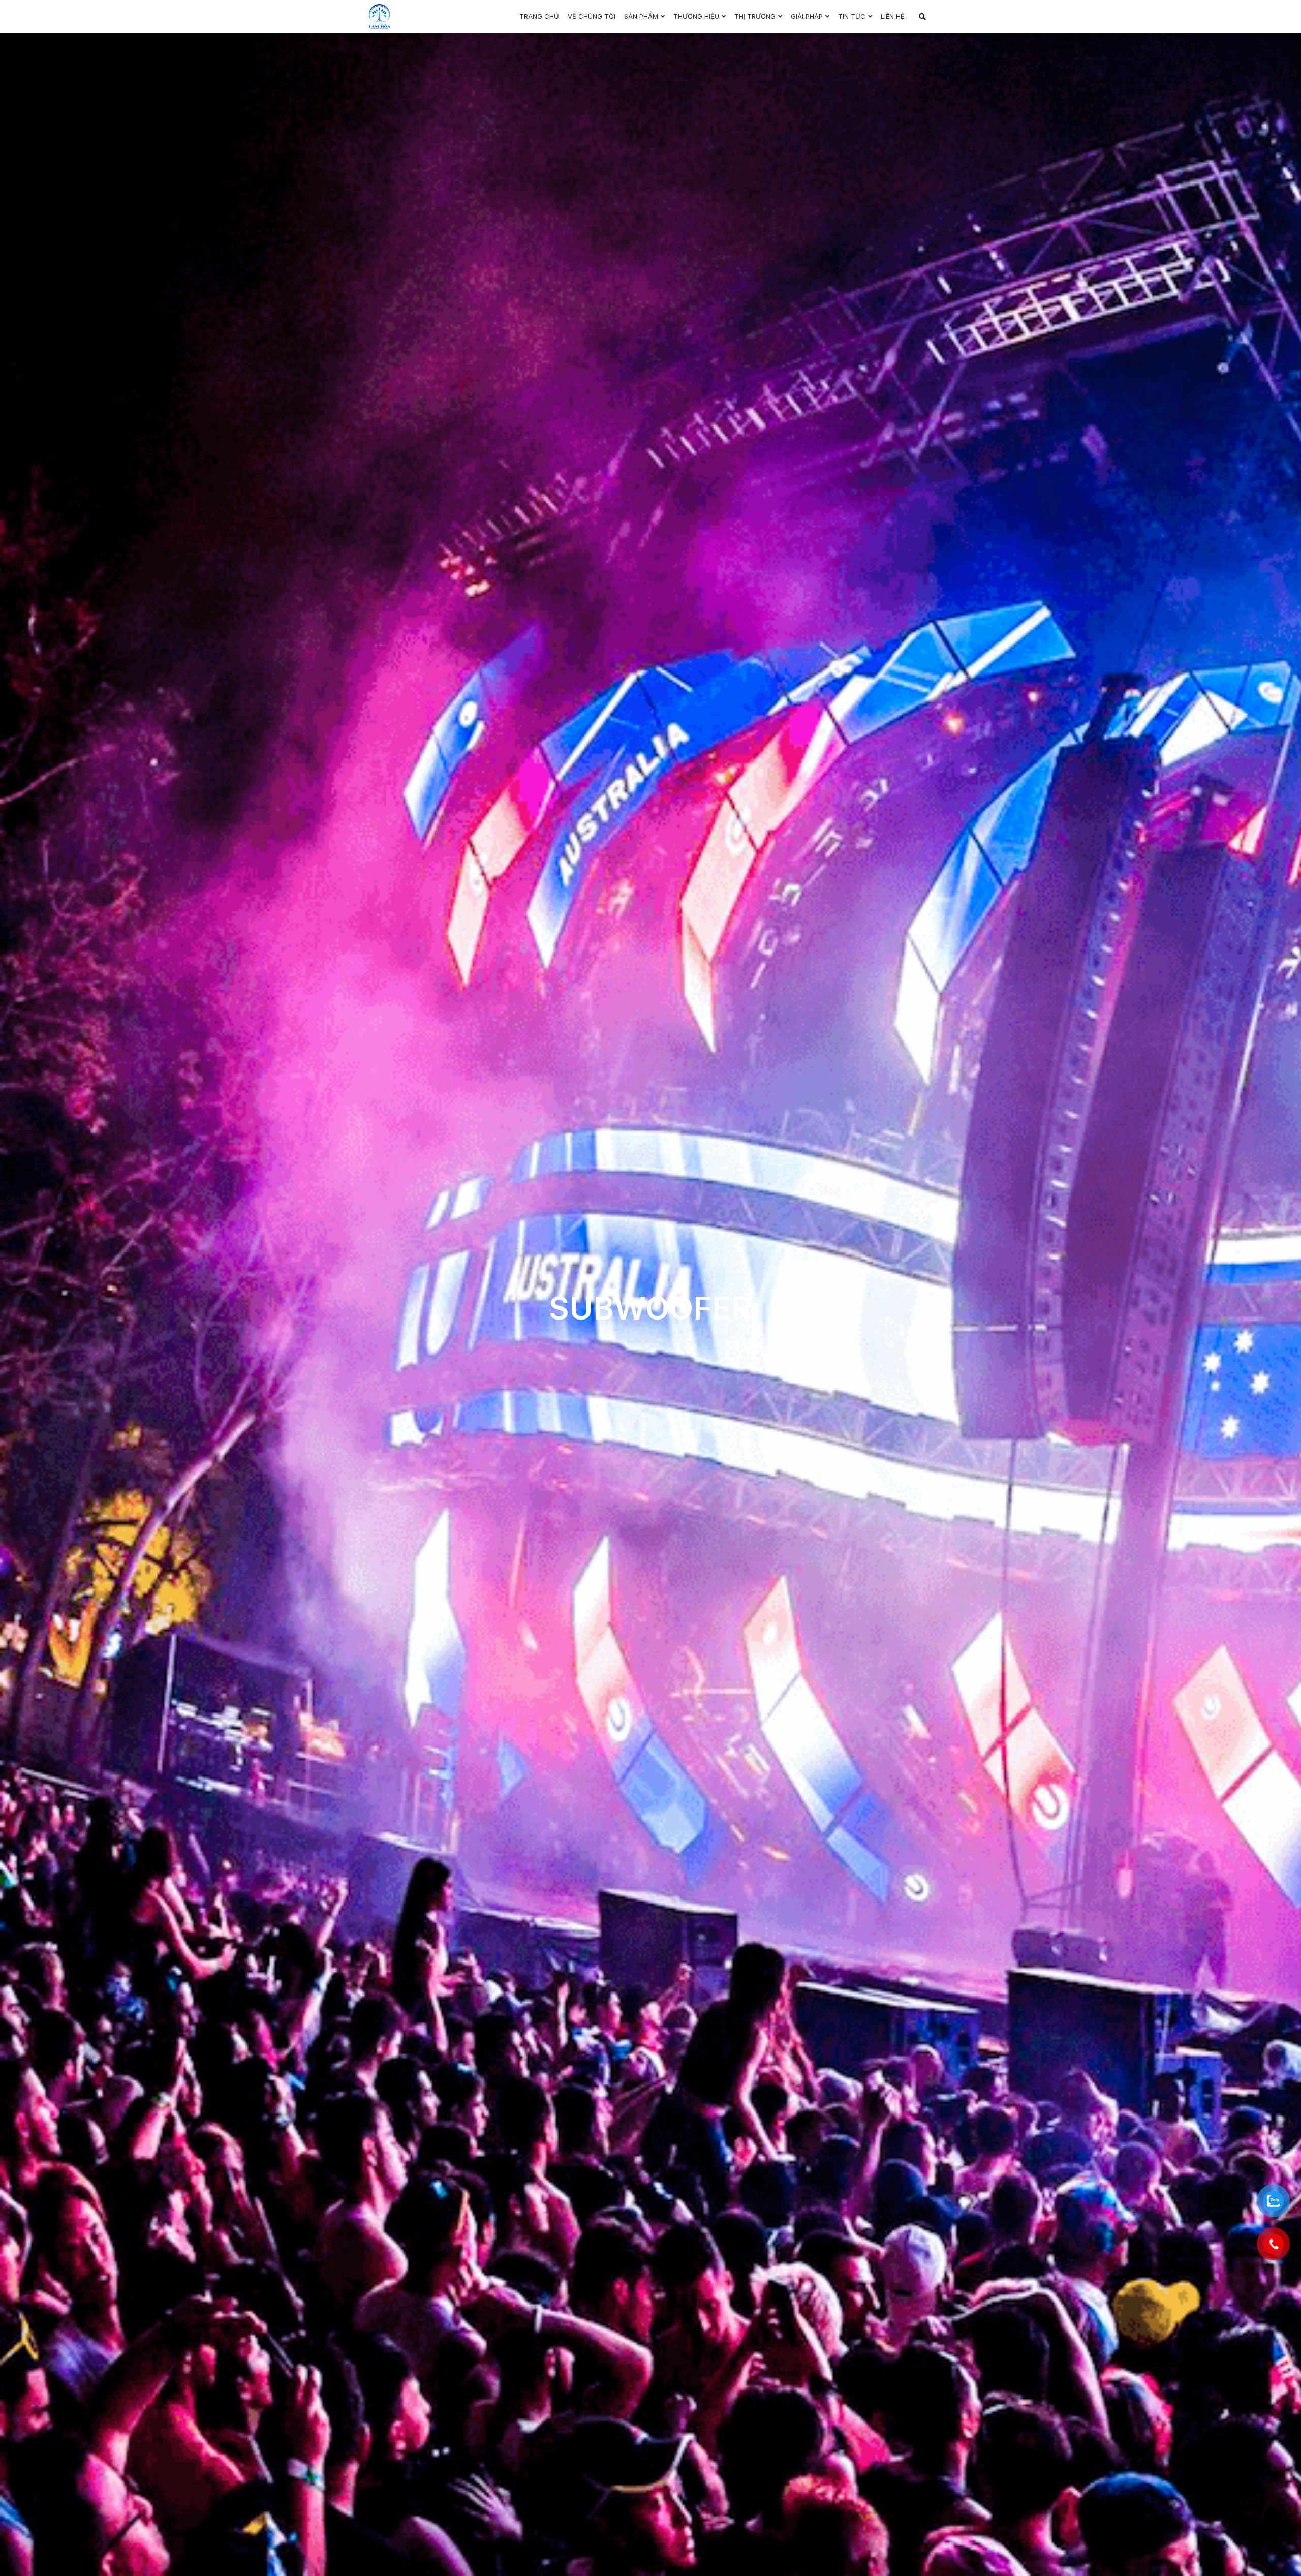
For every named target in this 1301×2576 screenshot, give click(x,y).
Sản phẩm (641, 16)
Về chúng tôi (592, 16)
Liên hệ (893, 16)
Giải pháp (807, 16)
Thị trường (755, 16)
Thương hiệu (696, 16)
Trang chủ (539, 16)
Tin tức (852, 16)
